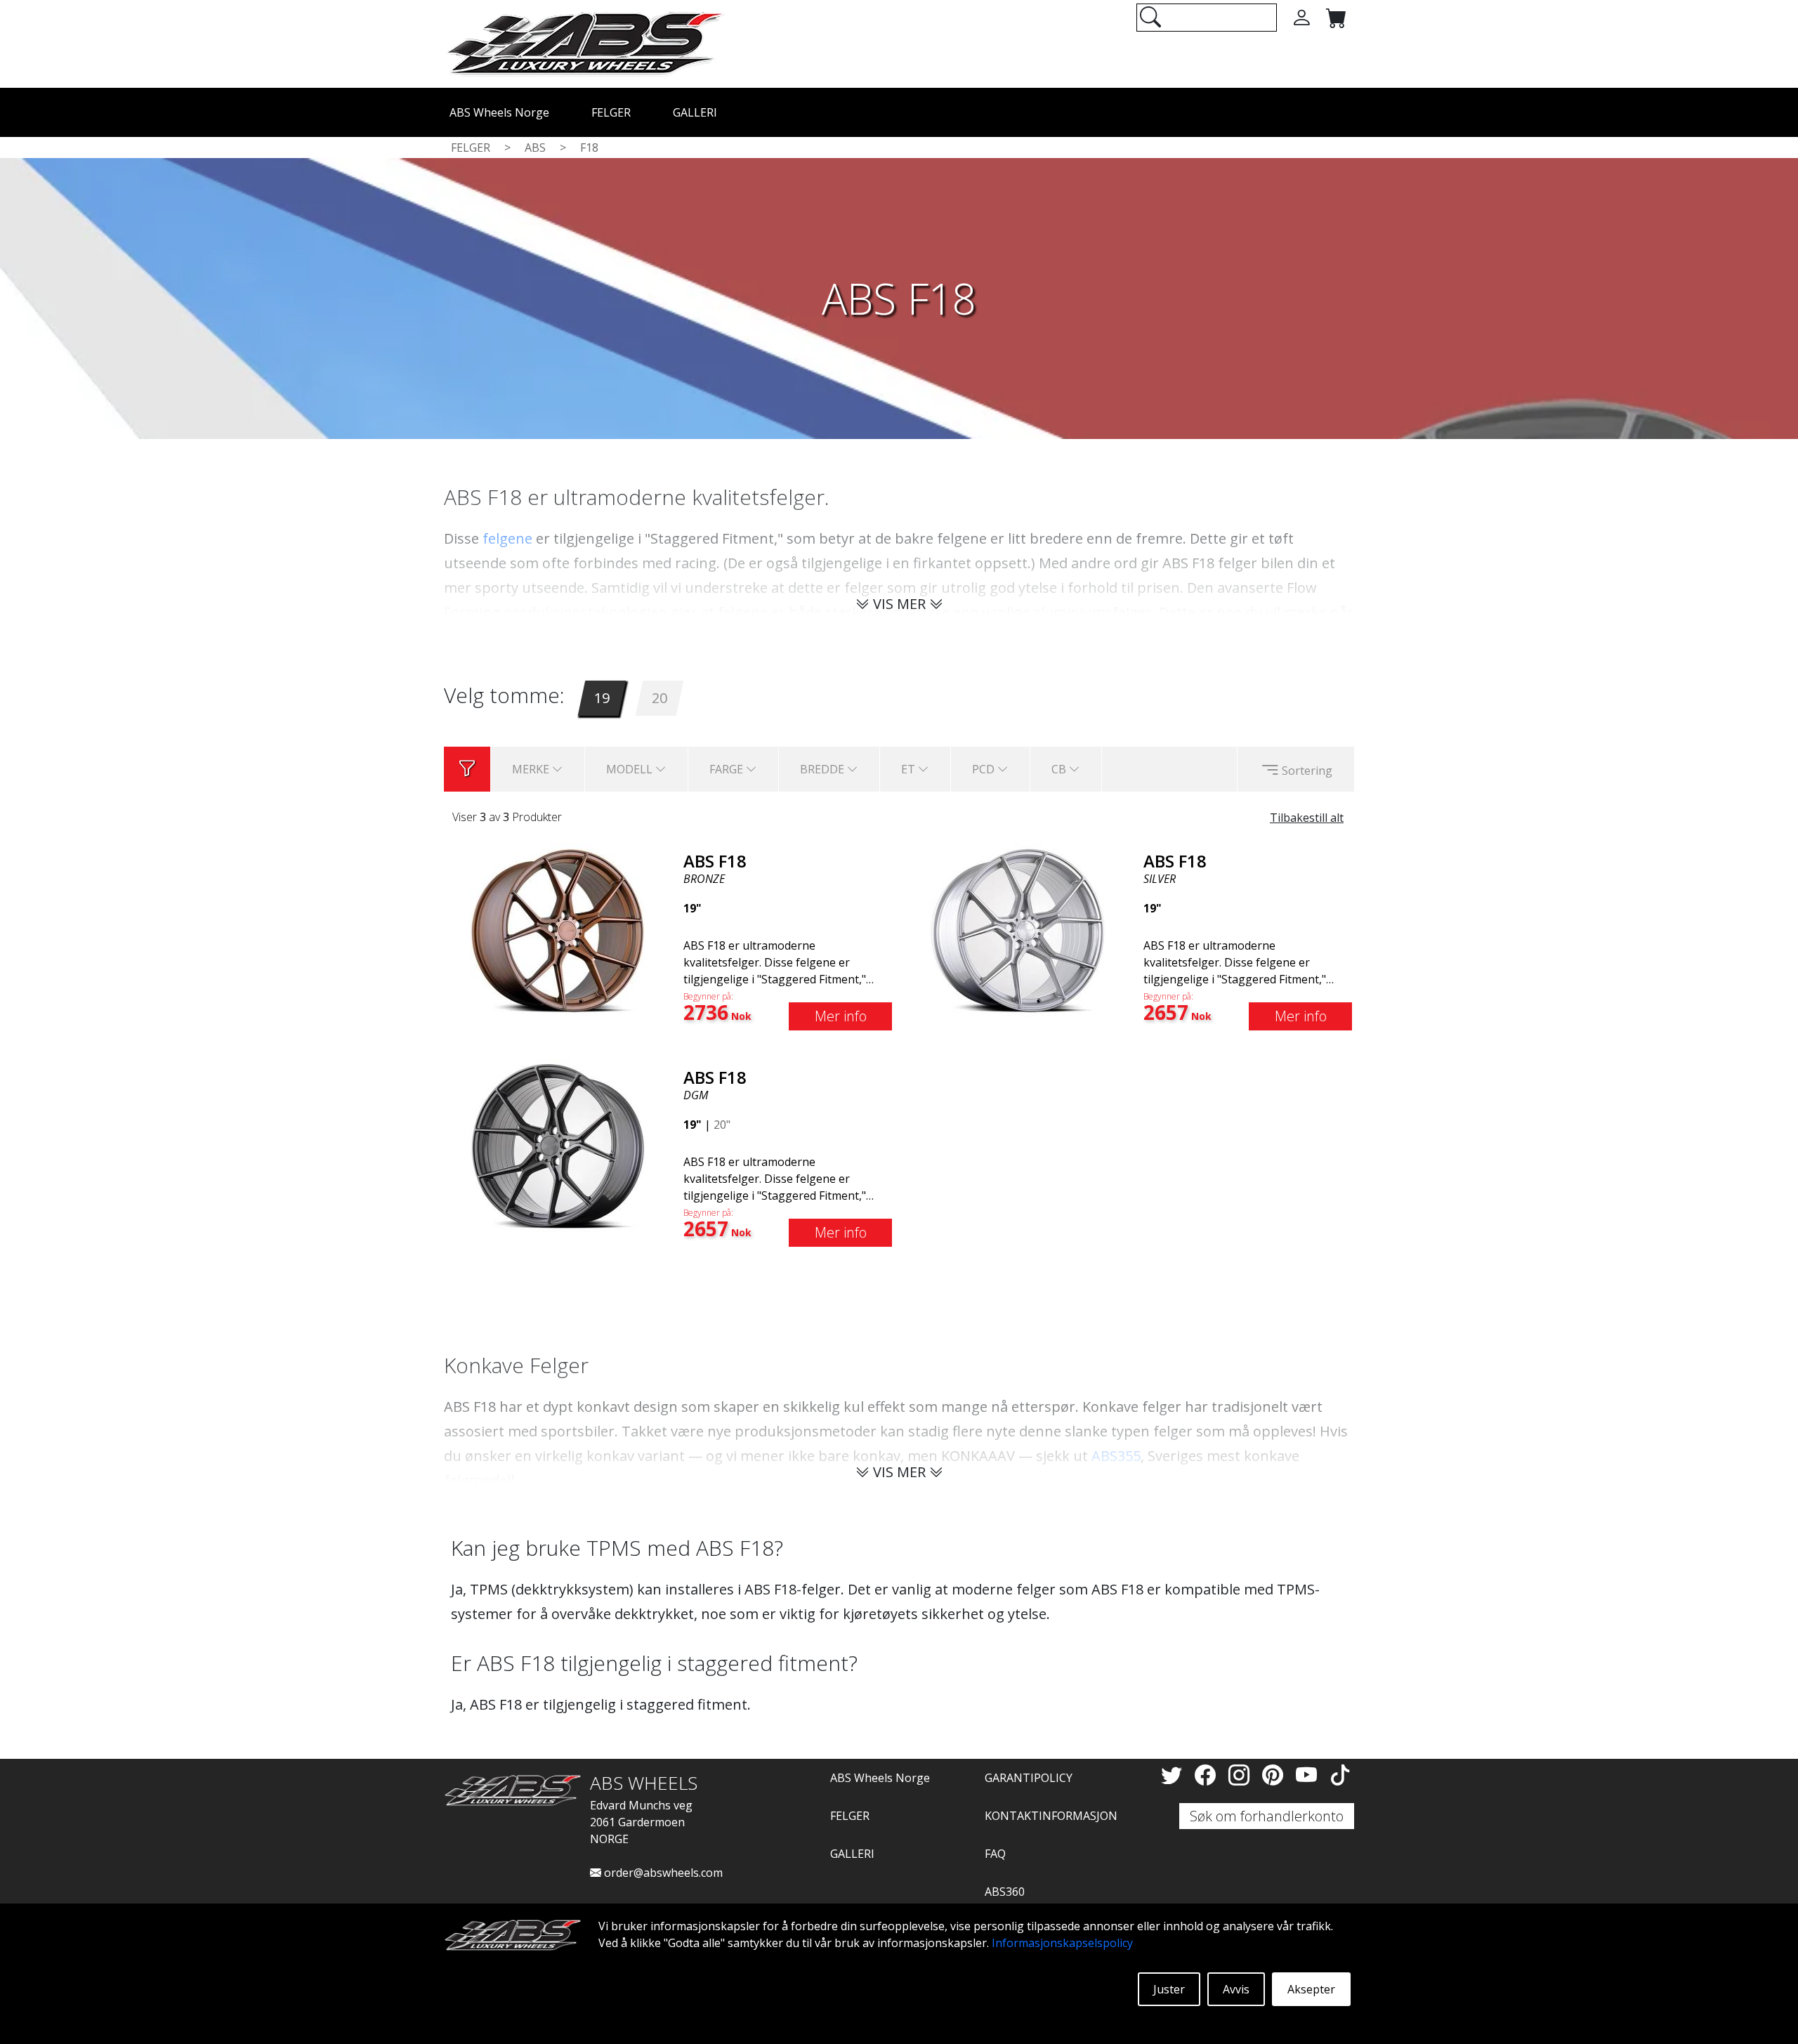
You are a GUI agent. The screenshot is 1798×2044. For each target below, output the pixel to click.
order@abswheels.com (662, 1873)
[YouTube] (1309, 1775)
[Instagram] (1242, 1775)
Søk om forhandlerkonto (1267, 1816)
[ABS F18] (558, 929)
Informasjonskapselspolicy (1062, 1943)
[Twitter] (1174, 1775)
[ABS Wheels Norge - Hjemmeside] (584, 43)
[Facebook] (1208, 1775)
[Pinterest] (1275, 1775)
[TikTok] (1340, 1775)
